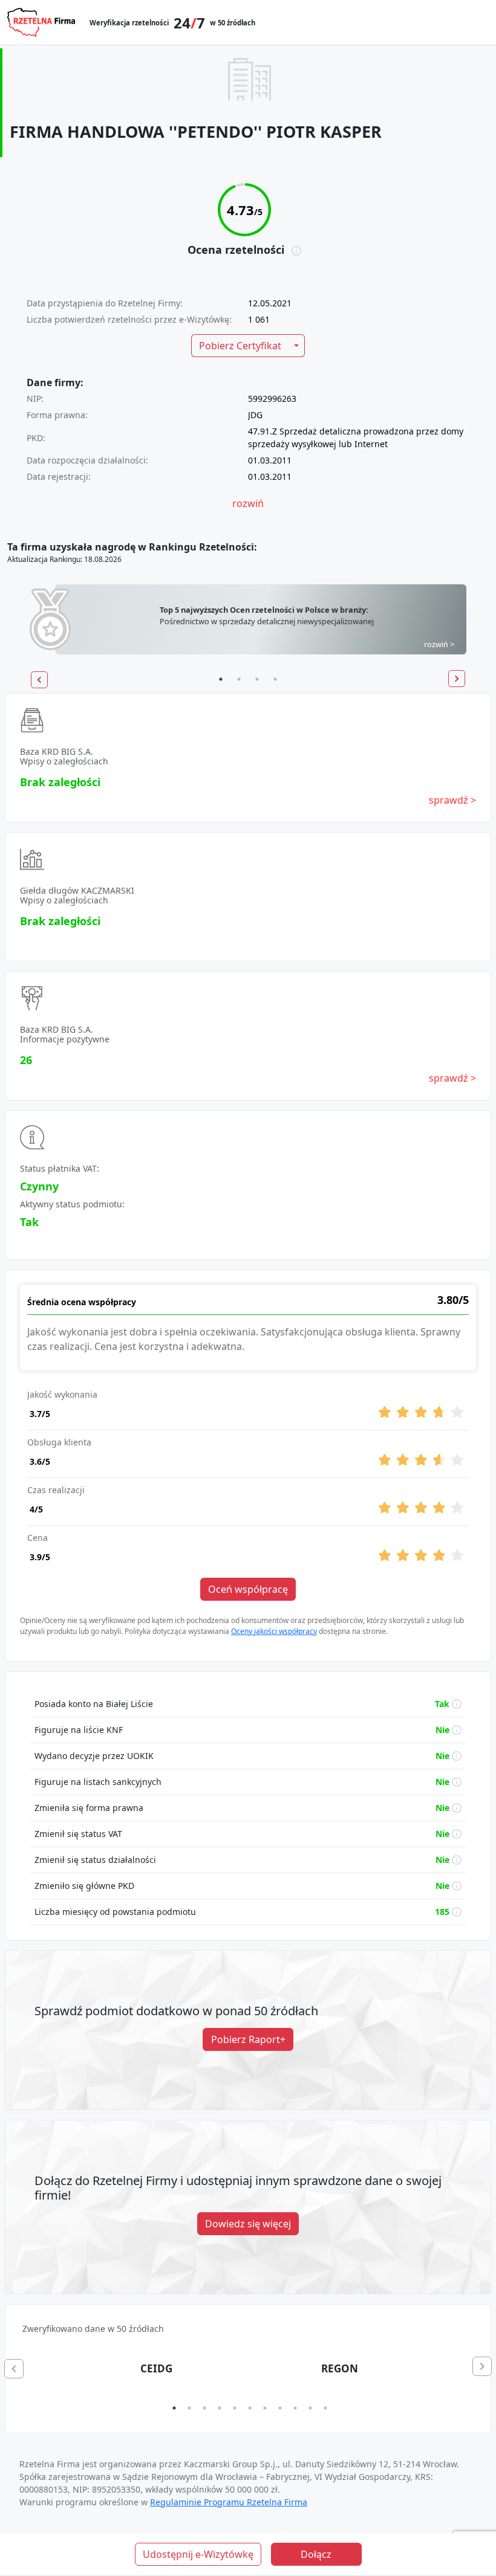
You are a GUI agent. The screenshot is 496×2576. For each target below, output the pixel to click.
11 (325, 2408)
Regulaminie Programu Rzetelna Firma (229, 2502)
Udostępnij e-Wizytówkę (198, 2554)
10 (310, 2408)
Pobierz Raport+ (248, 2039)
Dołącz (316, 2554)
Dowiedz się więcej (248, 2224)
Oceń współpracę (248, 1589)
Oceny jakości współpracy (274, 1631)
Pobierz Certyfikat (240, 346)
